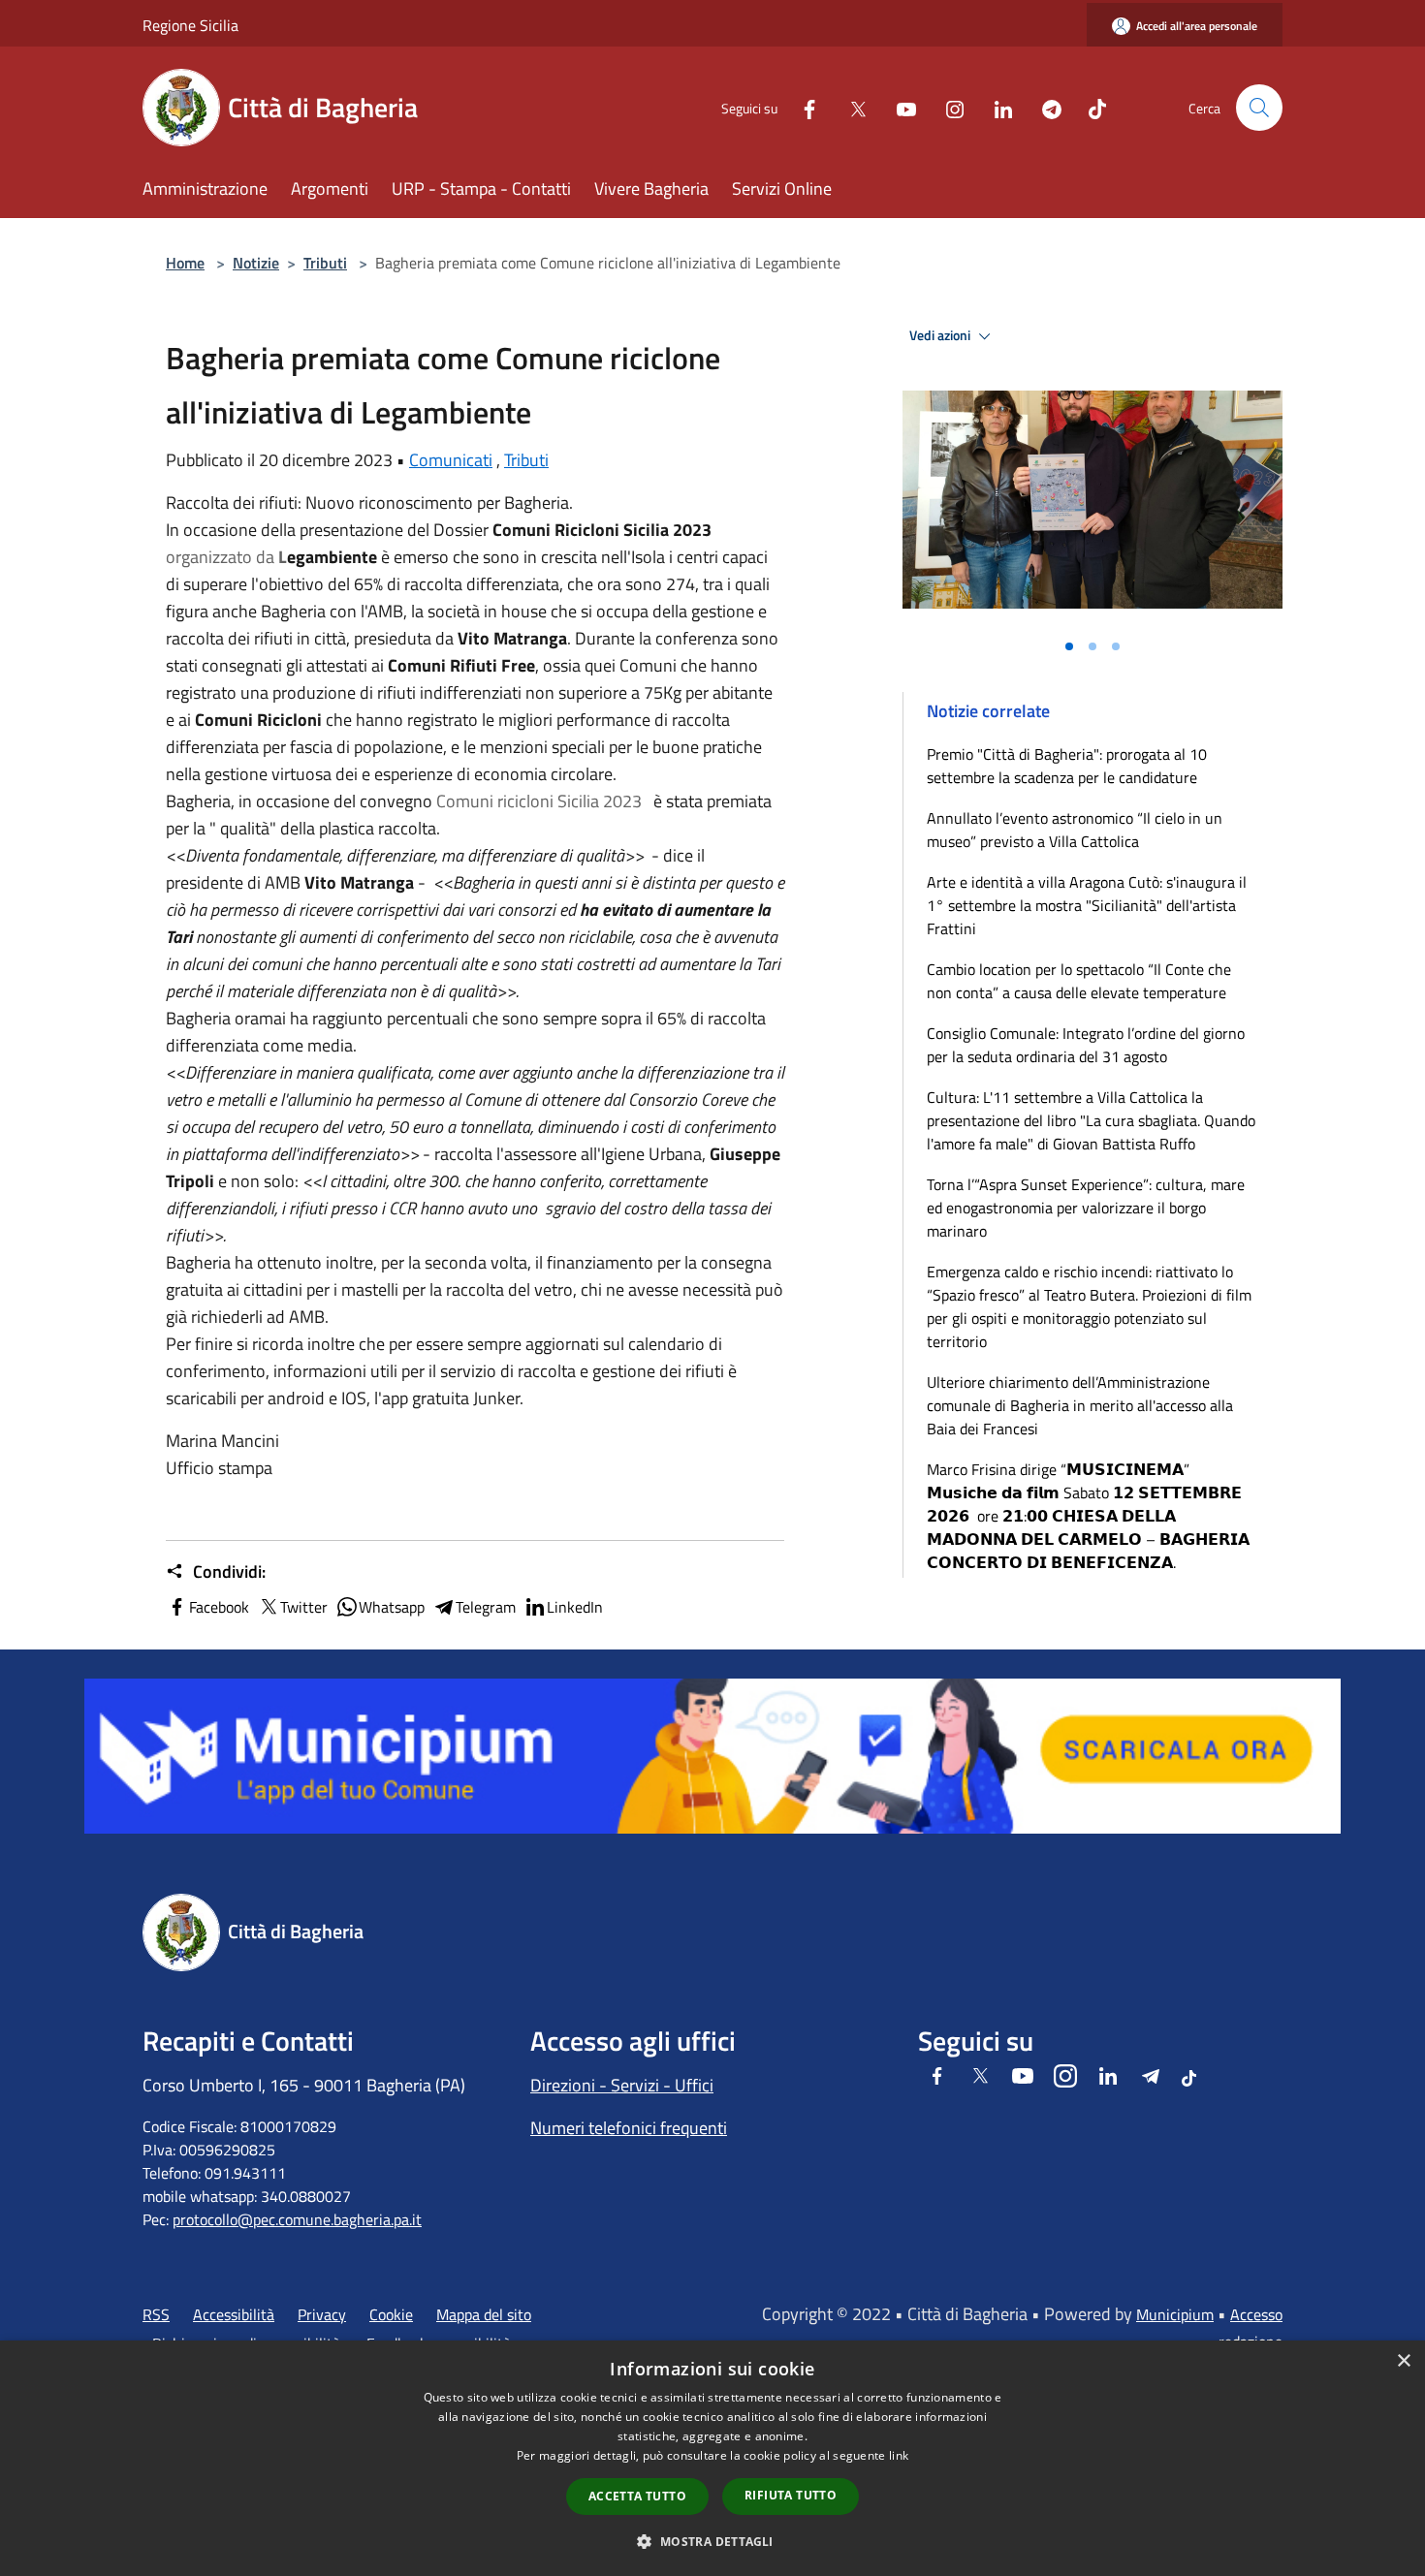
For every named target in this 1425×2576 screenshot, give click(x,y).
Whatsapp (392, 1607)
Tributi (325, 263)
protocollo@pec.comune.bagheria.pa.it (297, 2219)
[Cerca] (1259, 108)
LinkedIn (575, 1607)
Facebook (219, 1607)
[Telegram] (1044, 107)
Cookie (391, 2314)
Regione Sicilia (190, 25)
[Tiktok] (1090, 107)
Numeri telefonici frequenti (629, 2128)
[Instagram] (947, 107)
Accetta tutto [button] (637, 2496)
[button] (712, 2541)
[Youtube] (899, 107)
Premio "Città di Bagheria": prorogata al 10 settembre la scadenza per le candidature (1067, 766)
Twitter (304, 1607)
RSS (156, 2314)
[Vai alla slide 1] (1069, 646)
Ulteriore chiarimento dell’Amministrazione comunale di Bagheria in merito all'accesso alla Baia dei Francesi (1080, 1405)
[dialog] (712, 2458)
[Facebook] (802, 107)
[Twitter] (850, 107)
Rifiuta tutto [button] (791, 2495)
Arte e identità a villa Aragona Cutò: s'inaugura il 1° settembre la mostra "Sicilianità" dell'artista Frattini (1087, 905)
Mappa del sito (484, 2314)
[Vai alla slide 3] (1116, 646)
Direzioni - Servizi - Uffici (622, 2085)
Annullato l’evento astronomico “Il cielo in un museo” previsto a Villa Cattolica (1075, 830)
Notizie (256, 263)
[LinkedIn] (996, 107)
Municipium (1175, 2314)
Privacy (322, 2314)
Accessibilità (234, 2314)
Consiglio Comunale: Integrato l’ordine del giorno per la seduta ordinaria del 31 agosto (1086, 1045)
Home (185, 263)
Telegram (486, 1607)
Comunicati (451, 460)
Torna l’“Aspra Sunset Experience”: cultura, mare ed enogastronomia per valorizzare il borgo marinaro (1086, 1208)
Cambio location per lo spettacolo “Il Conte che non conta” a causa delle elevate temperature (1079, 981)
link (899, 2455)
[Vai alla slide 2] (1092, 646)
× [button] (1403, 2361)
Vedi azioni (941, 335)
